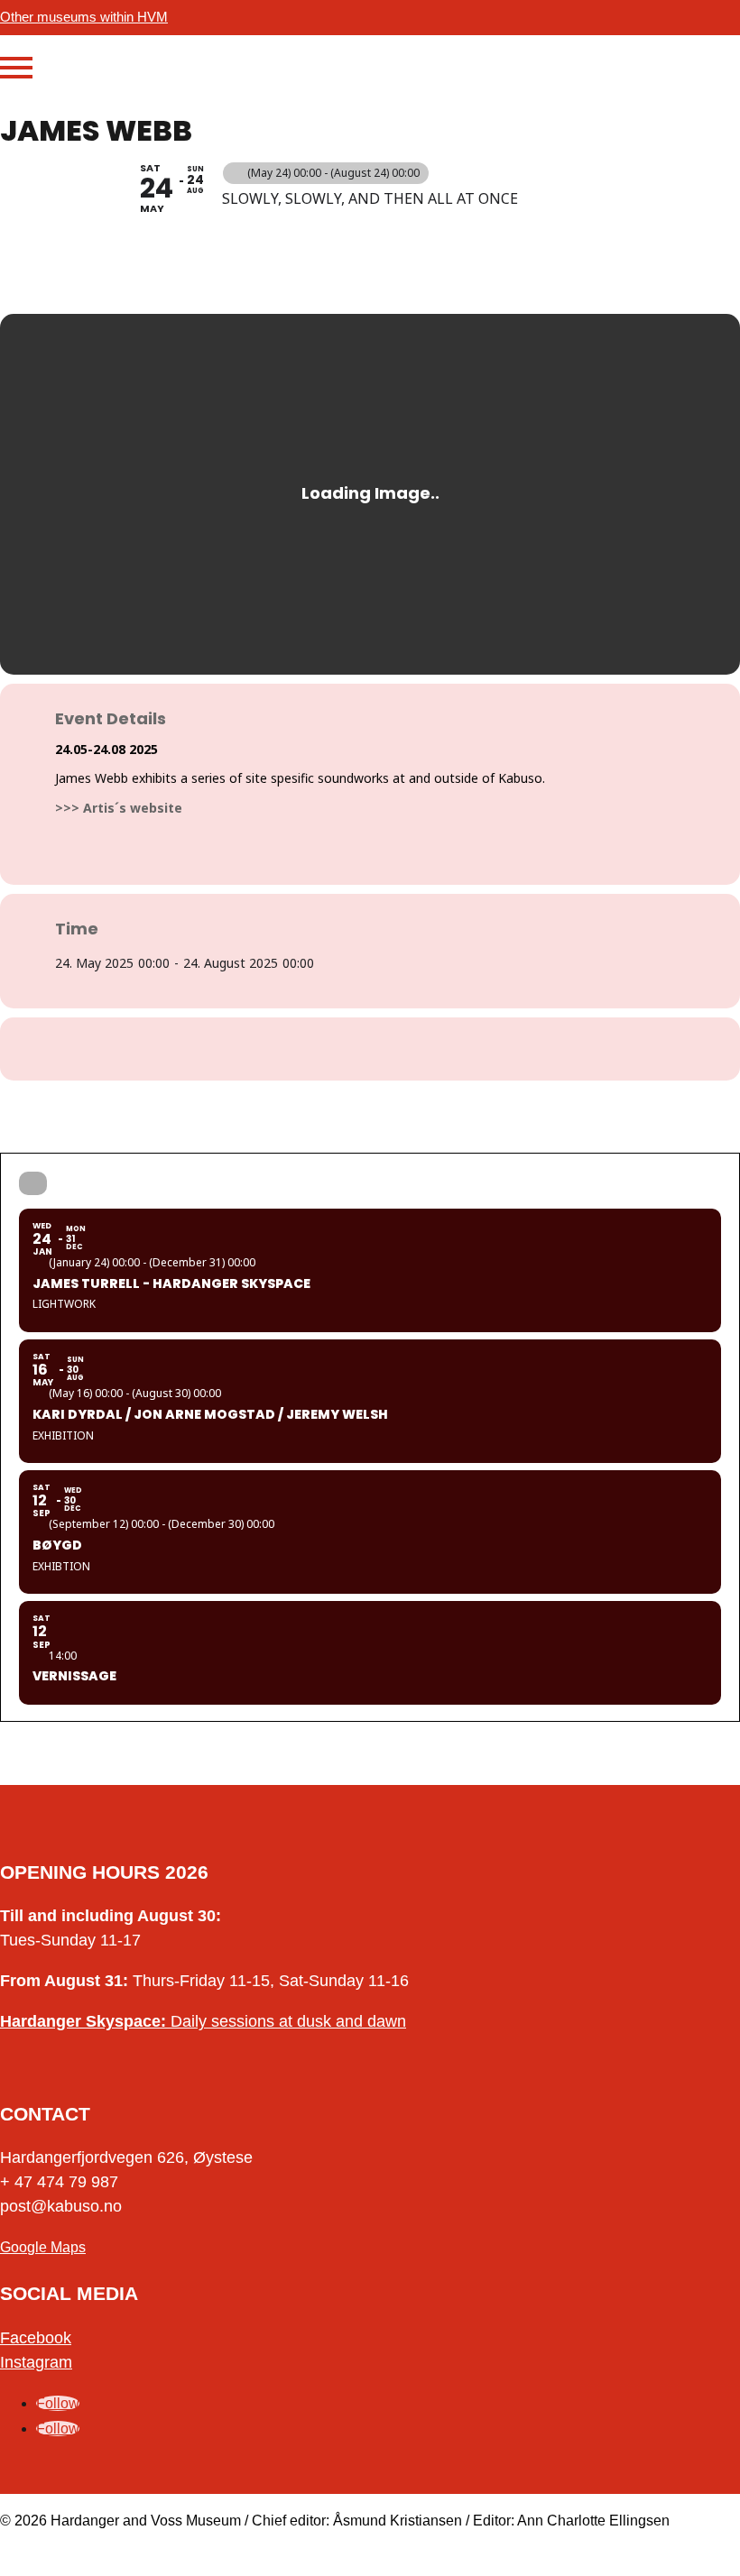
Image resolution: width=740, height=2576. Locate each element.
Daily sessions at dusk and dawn (203, 2021)
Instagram (36, 2362)
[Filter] (33, 1183)
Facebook (36, 2338)
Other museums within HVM (84, 17)
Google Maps (43, 2247)
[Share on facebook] (347, 1049)
